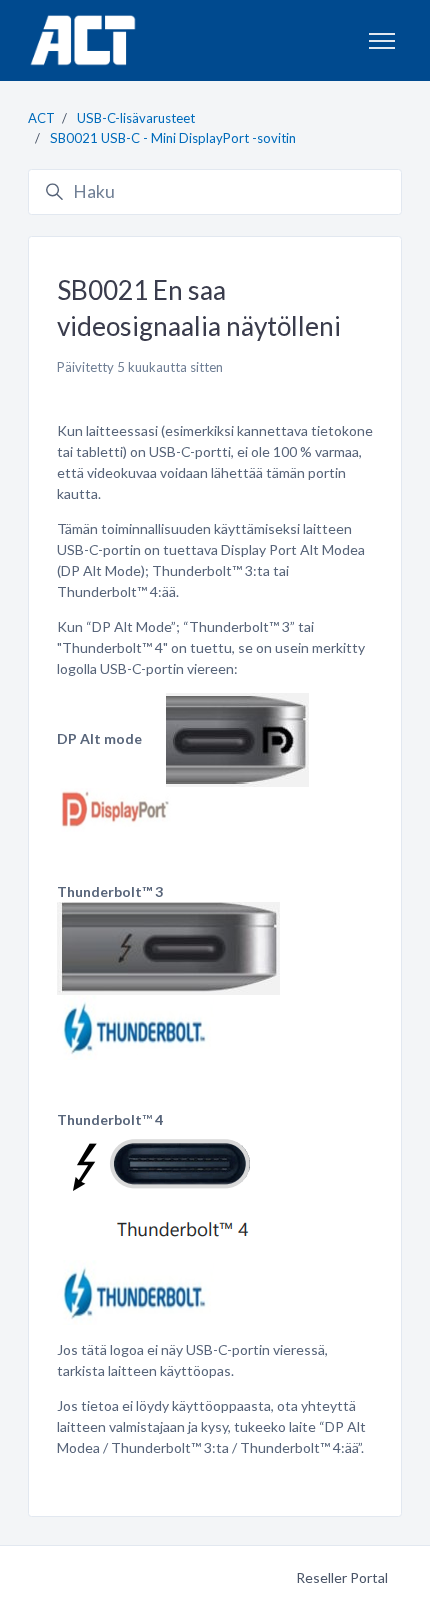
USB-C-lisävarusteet (136, 118)
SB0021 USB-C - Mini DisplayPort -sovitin (173, 138)
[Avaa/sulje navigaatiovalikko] (382, 41)
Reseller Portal (342, 1577)
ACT (41, 118)
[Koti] (82, 40)
